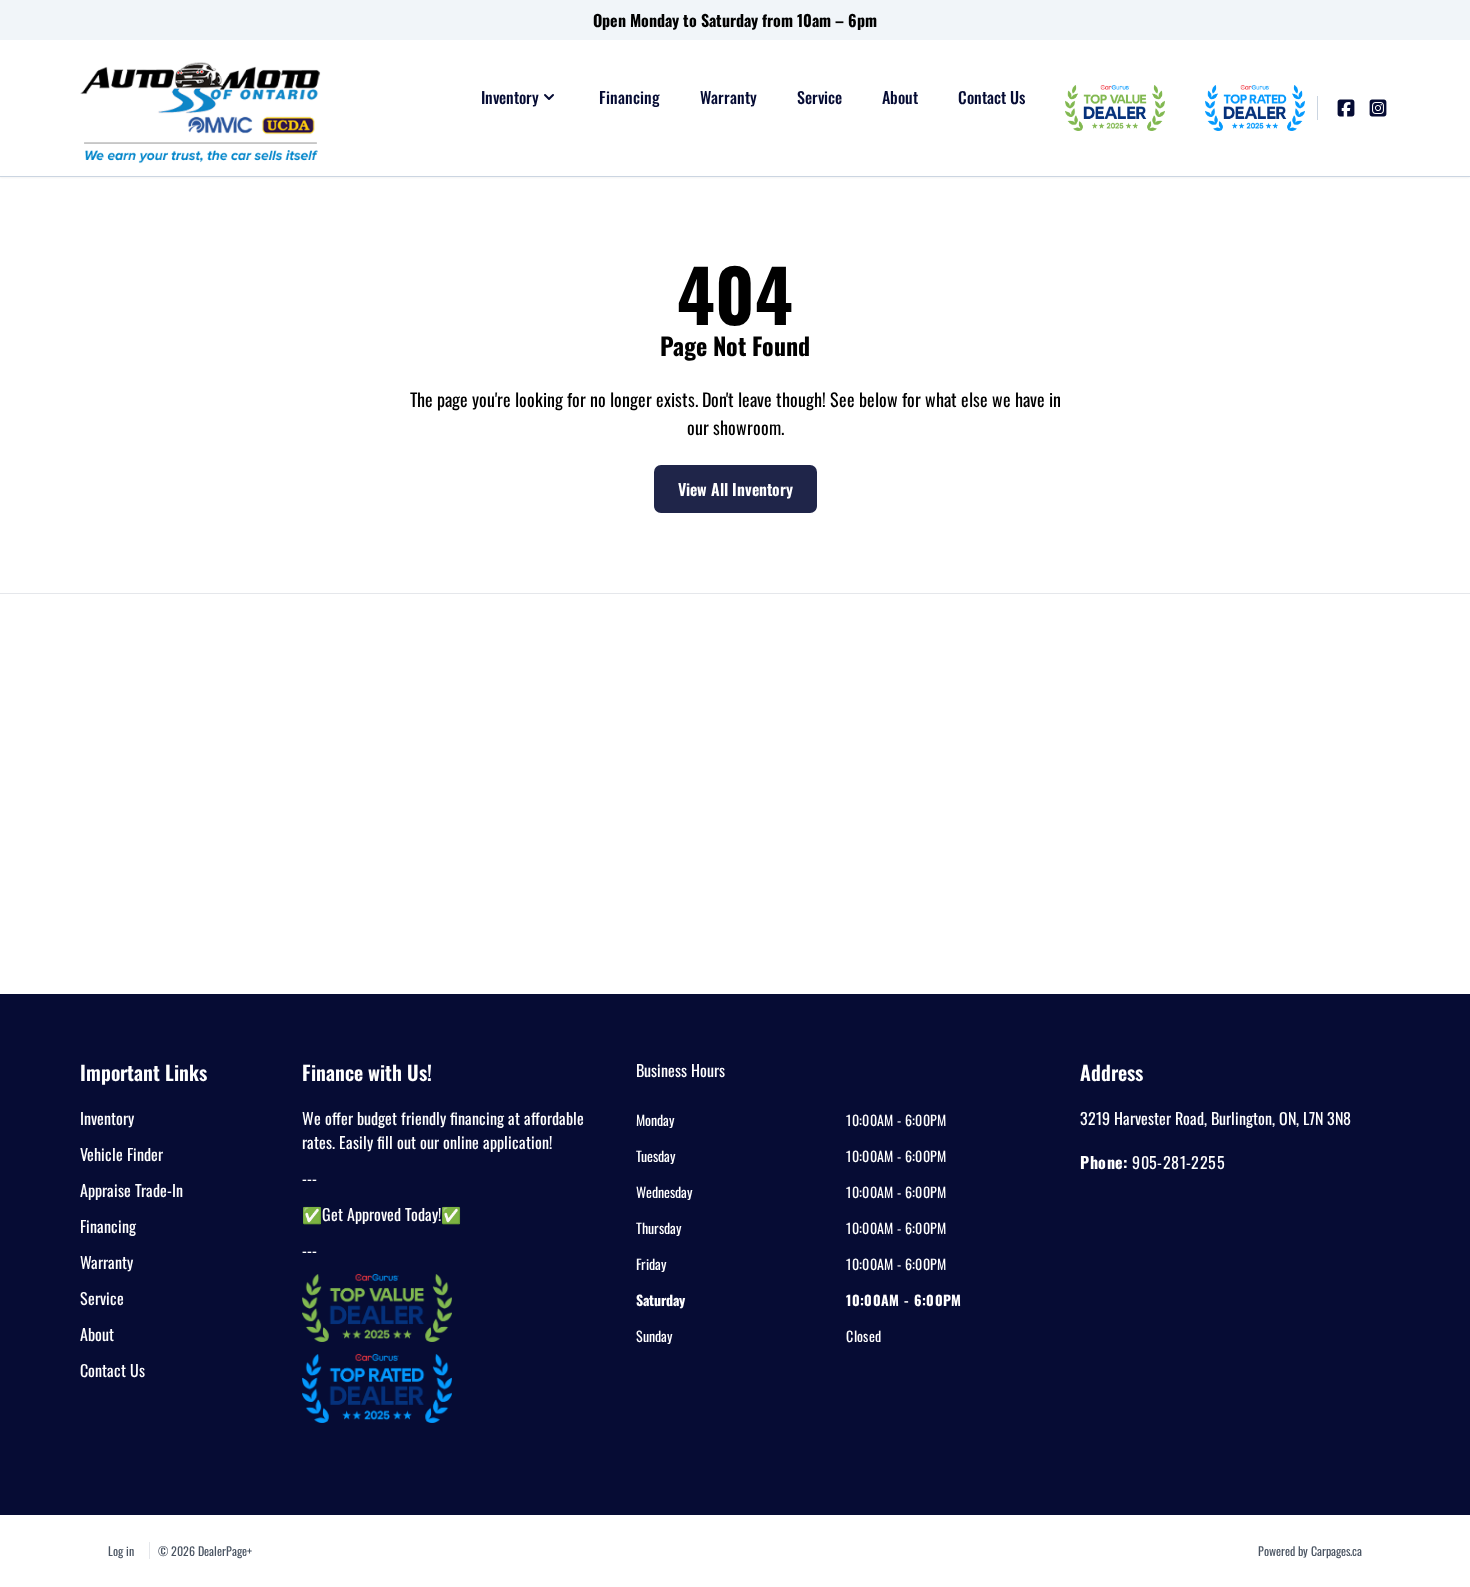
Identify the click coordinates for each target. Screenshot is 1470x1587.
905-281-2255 (1178, 1162)
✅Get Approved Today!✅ (381, 1214)
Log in (121, 1550)
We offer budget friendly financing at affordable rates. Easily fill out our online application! (443, 1130)
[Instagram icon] (1378, 108)
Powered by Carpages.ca (1310, 1550)
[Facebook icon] (1346, 108)
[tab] (680, 1080)
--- (309, 1178)
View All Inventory (735, 489)
